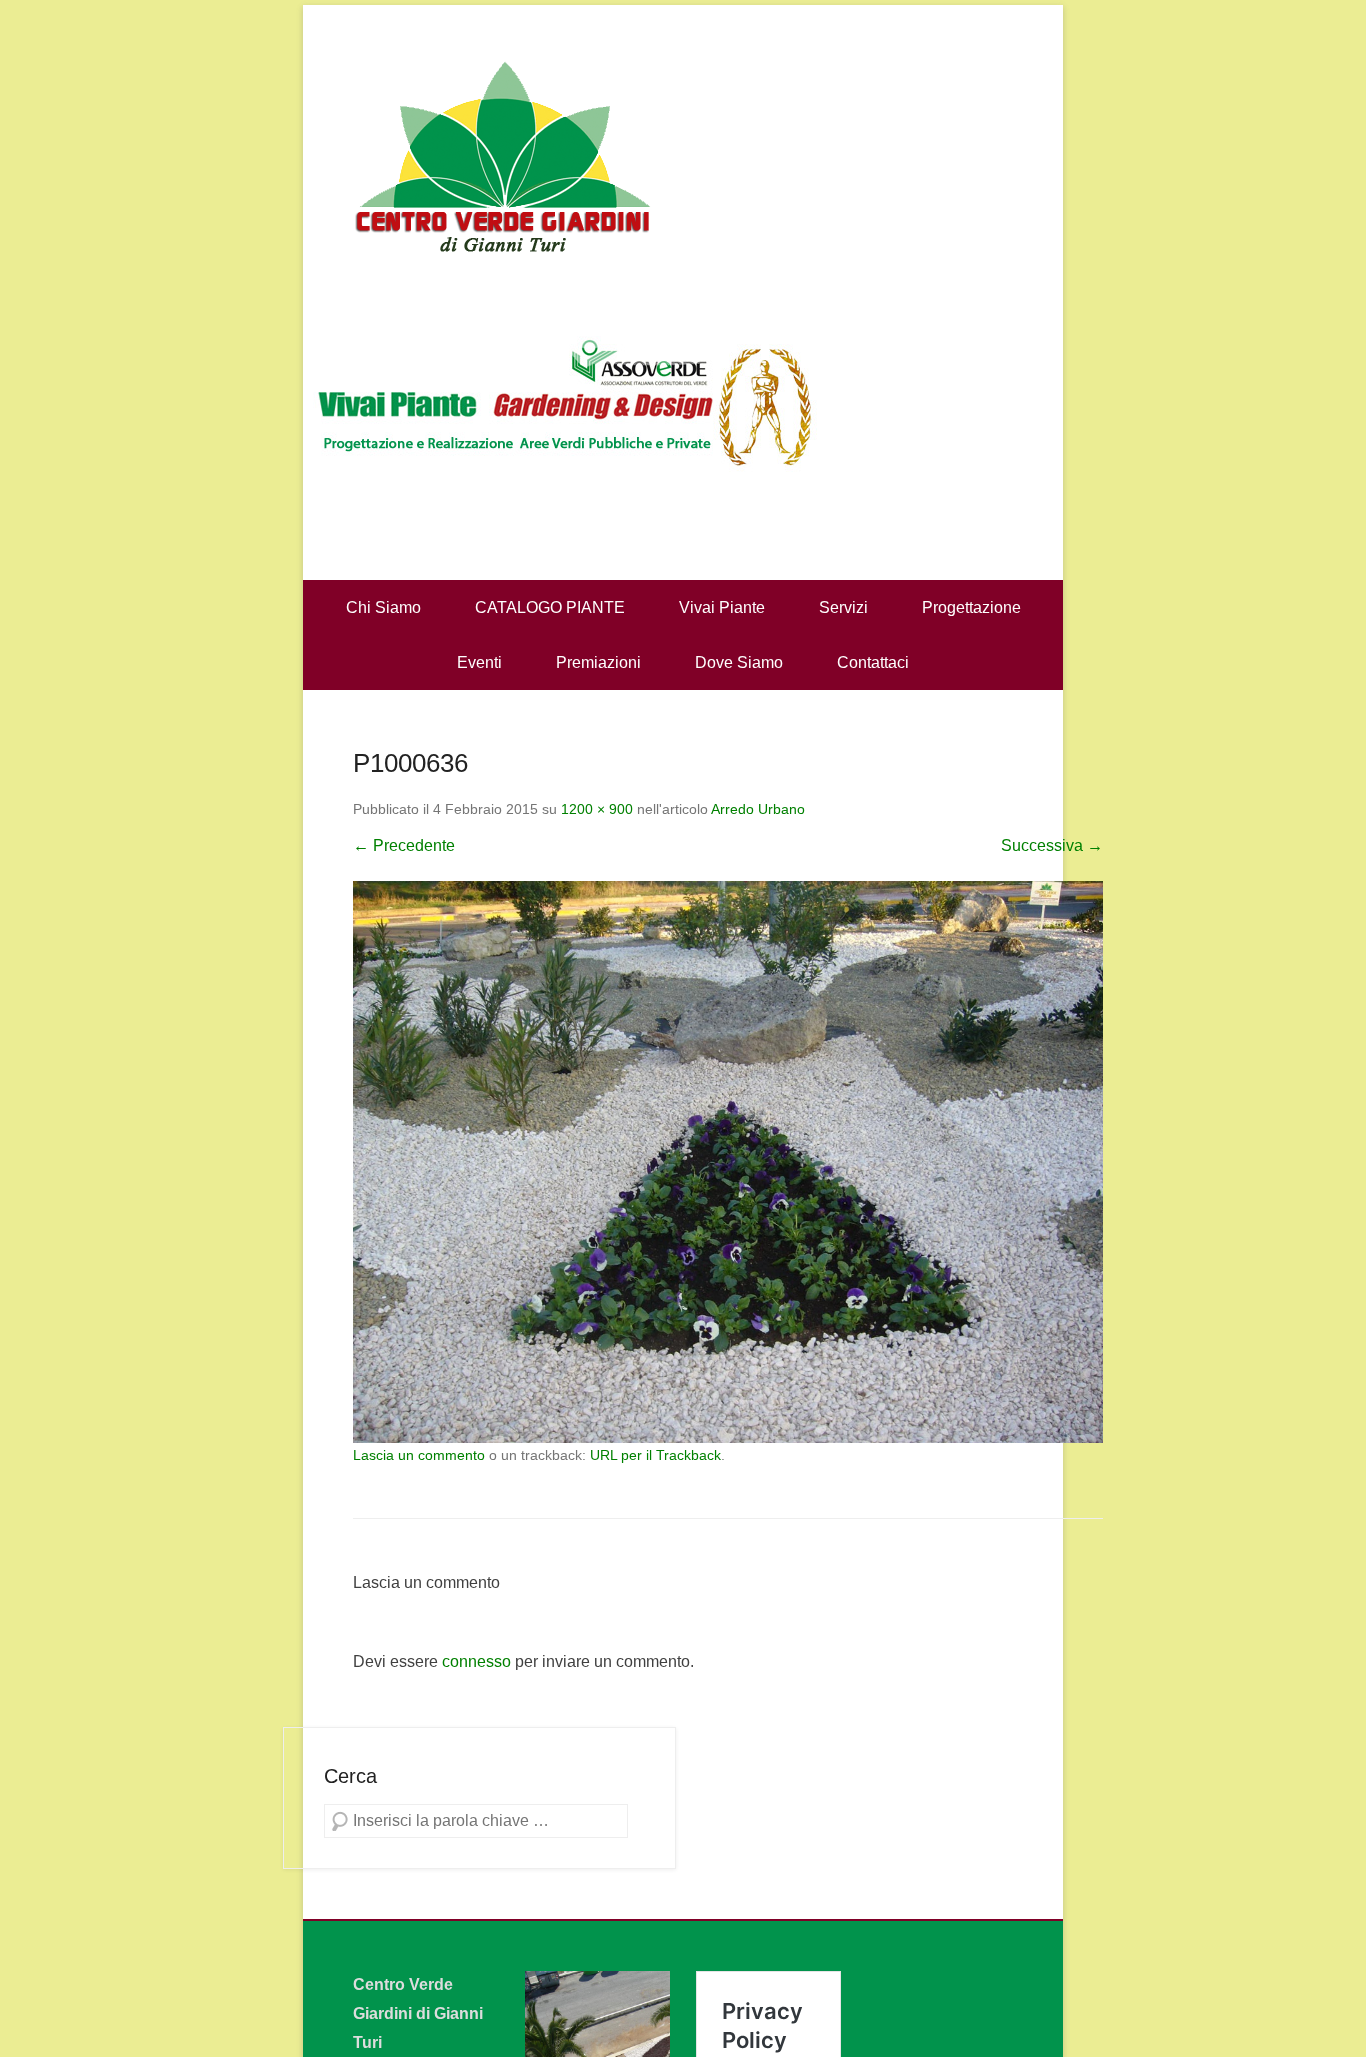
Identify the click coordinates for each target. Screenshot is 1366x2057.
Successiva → (1052, 845)
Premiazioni (598, 662)
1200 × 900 (597, 809)
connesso (476, 1661)
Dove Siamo (739, 662)
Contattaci (873, 662)
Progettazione (971, 607)
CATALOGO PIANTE (550, 607)
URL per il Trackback (655, 1455)
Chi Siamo (383, 607)
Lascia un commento (419, 1455)
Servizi (843, 607)
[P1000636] (728, 1162)
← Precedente (404, 845)
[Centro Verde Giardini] (683, 155)
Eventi (479, 662)
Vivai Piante (722, 607)
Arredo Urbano (758, 809)
